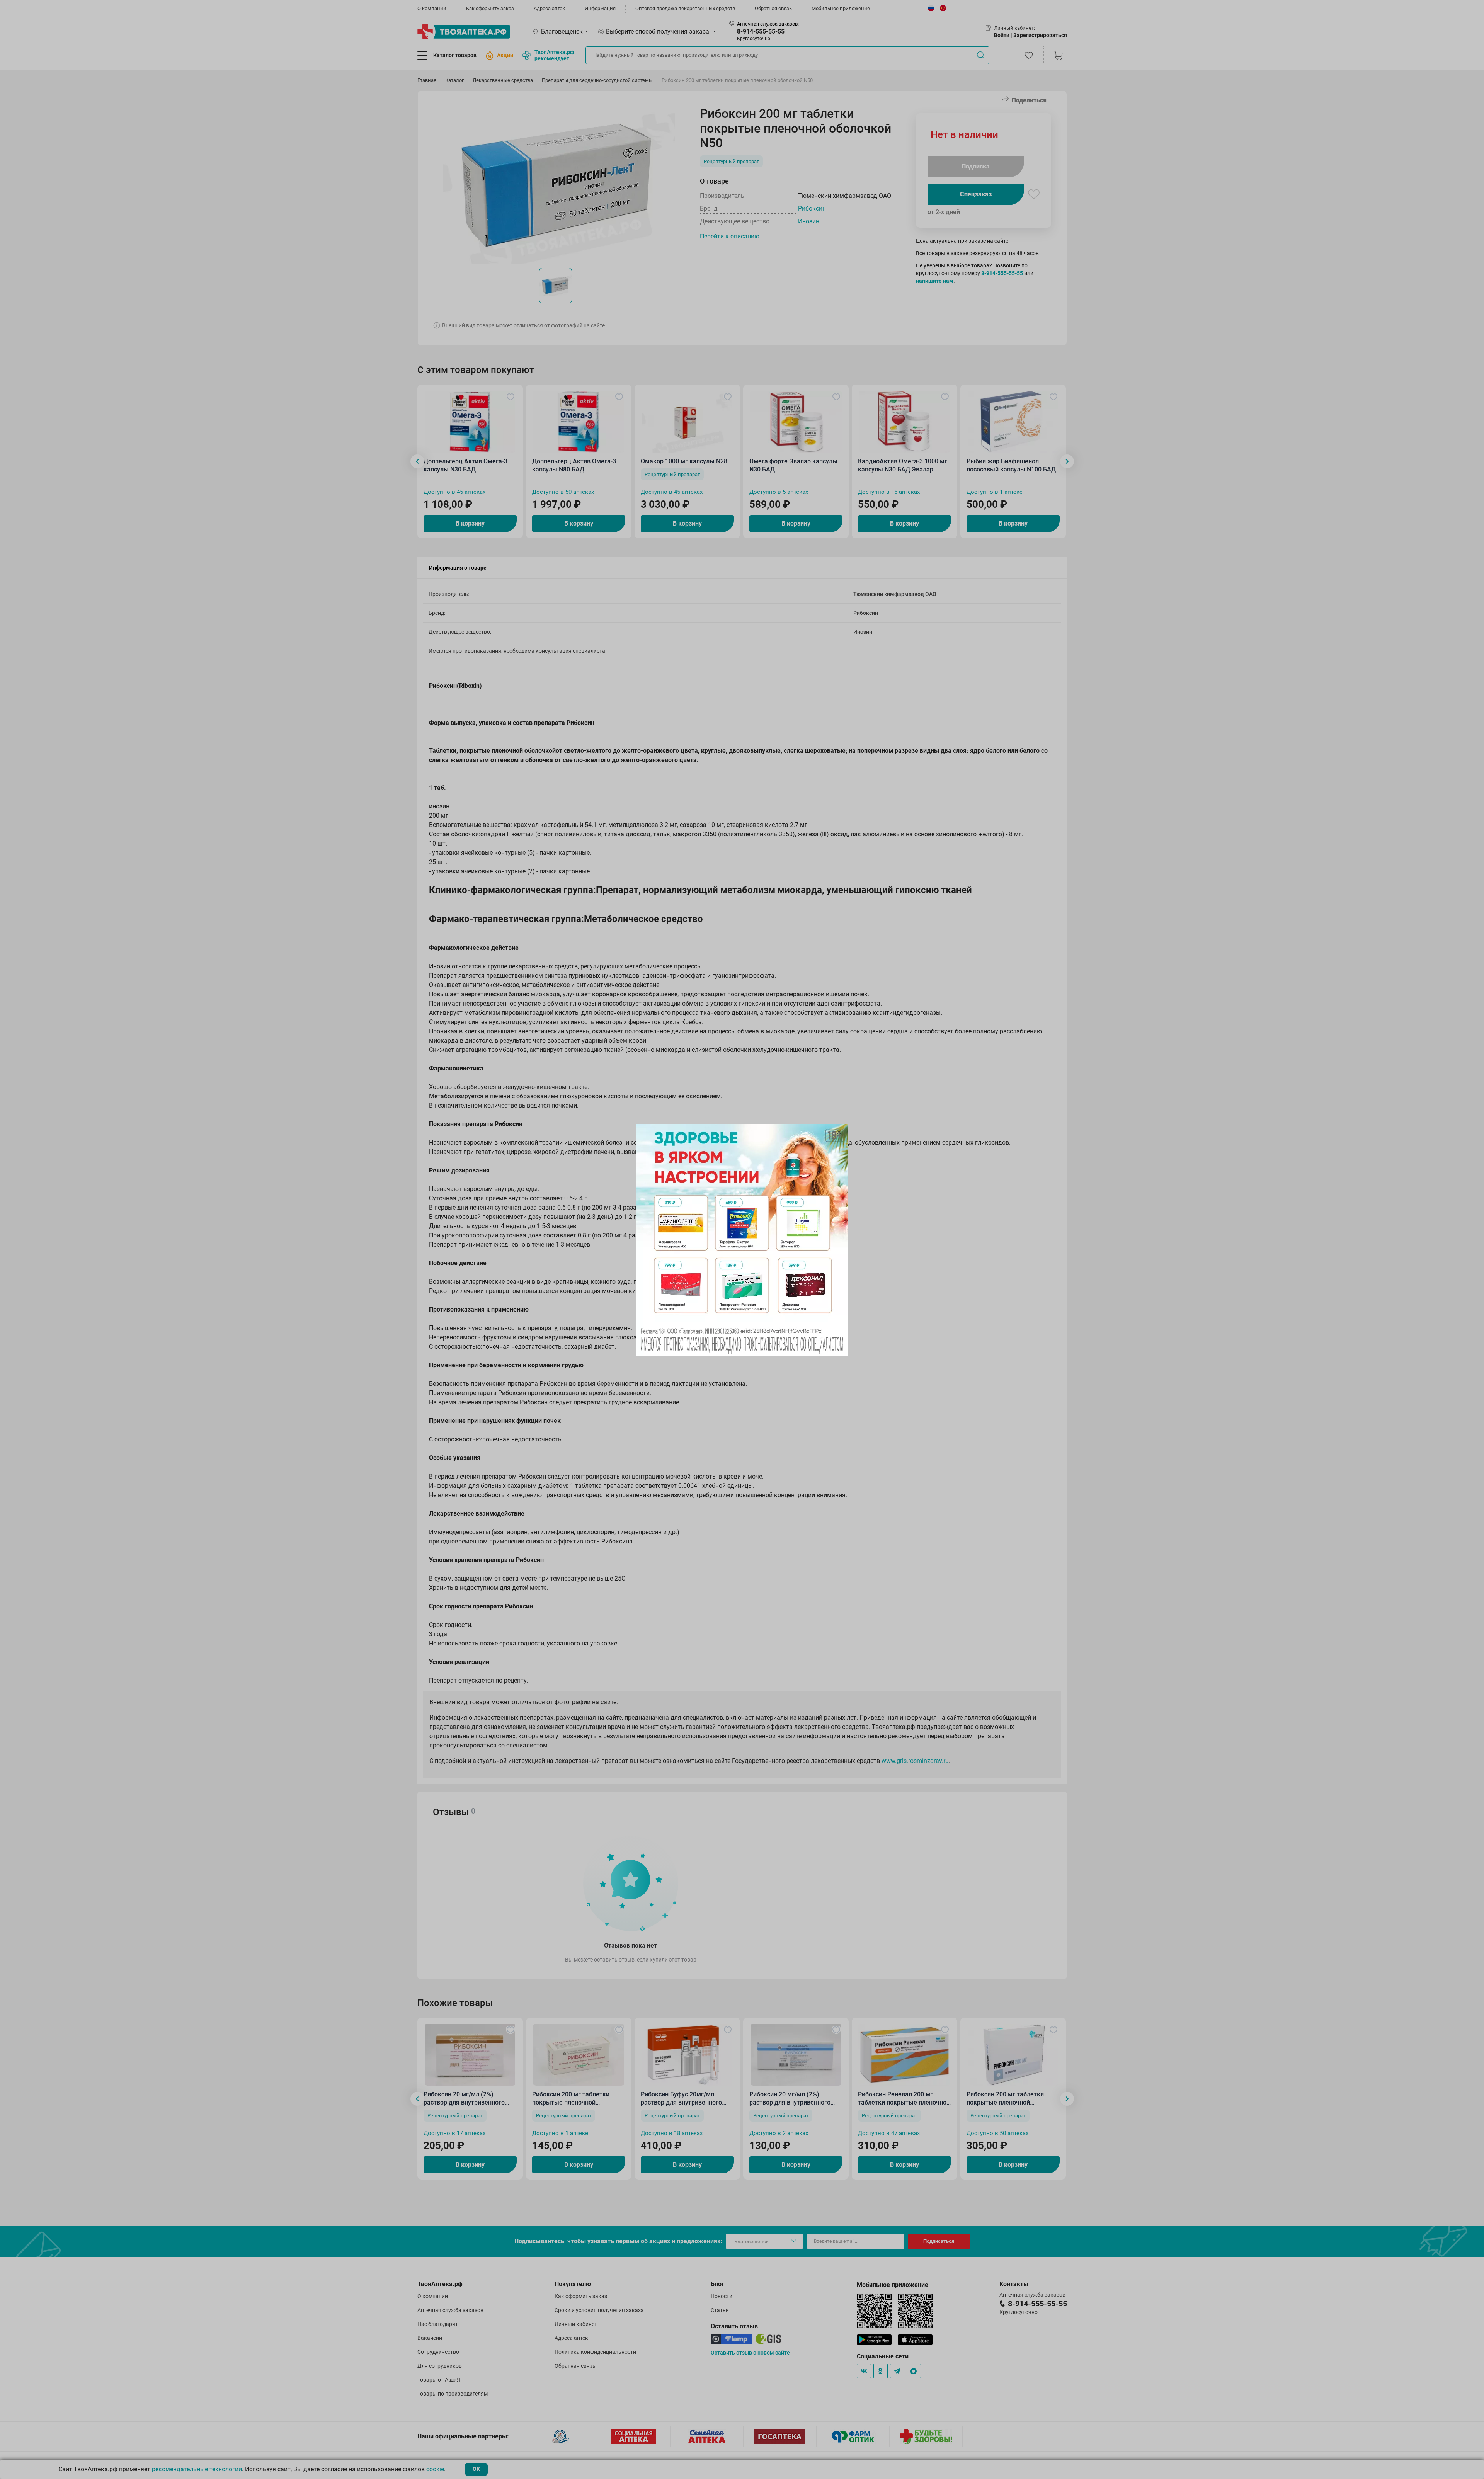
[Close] (839, 1132)
